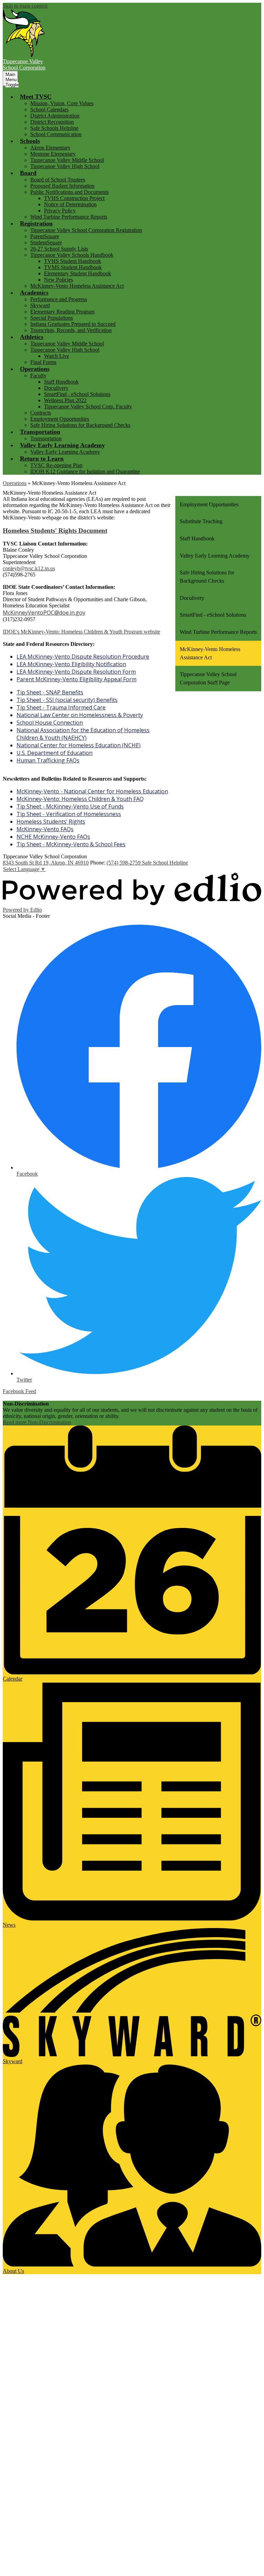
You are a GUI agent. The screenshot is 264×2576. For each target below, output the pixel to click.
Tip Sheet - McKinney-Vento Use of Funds (70, 806)
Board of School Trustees (58, 180)
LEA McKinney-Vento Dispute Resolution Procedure (83, 657)
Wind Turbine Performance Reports (69, 217)
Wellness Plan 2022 (65, 400)
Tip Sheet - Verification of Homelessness (69, 814)
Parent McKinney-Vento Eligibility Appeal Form (76, 679)
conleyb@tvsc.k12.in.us (29, 568)
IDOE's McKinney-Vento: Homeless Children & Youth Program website (81, 632)
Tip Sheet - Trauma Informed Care (61, 707)
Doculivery (56, 388)
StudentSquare (46, 243)
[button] (36, 97)
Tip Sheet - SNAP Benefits (50, 692)
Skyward (40, 305)
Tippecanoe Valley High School (65, 166)
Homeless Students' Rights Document (55, 531)
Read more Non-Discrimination (37, 1422)
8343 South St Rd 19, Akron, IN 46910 (46, 863)
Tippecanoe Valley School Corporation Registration (86, 230)
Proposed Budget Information (62, 186)
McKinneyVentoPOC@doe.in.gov (44, 613)
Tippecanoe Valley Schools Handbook (72, 255)
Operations (15, 483)
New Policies (58, 280)
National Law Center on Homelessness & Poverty (80, 715)
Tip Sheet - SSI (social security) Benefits (67, 700)
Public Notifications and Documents (69, 192)
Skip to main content (25, 6)
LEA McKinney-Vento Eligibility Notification (71, 664)
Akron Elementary (50, 148)
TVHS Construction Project (74, 198)
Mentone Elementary (53, 154)
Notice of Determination (70, 204)
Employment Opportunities (60, 419)
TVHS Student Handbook (73, 261)
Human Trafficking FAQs (48, 760)
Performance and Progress (59, 299)
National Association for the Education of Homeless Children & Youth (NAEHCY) (83, 734)
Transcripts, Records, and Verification (71, 330)
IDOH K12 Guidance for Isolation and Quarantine (85, 471)
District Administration (55, 116)
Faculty (38, 376)
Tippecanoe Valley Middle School (67, 160)
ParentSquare (45, 236)
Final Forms (43, 362)
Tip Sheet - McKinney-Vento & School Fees (71, 844)
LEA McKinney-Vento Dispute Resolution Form (76, 672)
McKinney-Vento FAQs (45, 829)
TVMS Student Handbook (73, 267)
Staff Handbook (61, 382)
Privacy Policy (60, 211)
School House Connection (50, 723)
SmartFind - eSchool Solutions (77, 394)
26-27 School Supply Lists (59, 249)
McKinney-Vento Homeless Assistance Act (77, 286)
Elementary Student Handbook (78, 273)
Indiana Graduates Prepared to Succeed (73, 324)
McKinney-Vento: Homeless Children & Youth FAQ (80, 799)
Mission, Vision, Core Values (62, 103)
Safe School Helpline (165, 863)
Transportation (46, 438)
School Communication (56, 134)
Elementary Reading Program (62, 312)
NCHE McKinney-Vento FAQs (53, 837)
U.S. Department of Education (54, 753)
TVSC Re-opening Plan (56, 465)
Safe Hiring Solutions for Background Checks (80, 425)
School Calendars (49, 109)
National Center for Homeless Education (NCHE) (79, 745)
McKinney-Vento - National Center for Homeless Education (92, 791)
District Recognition (52, 122)
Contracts (41, 413)
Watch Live (57, 356)
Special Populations (52, 318)
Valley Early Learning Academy (65, 452)
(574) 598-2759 (124, 863)
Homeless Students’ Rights (51, 822)
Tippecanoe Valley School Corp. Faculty (88, 406)
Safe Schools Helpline (54, 128)
